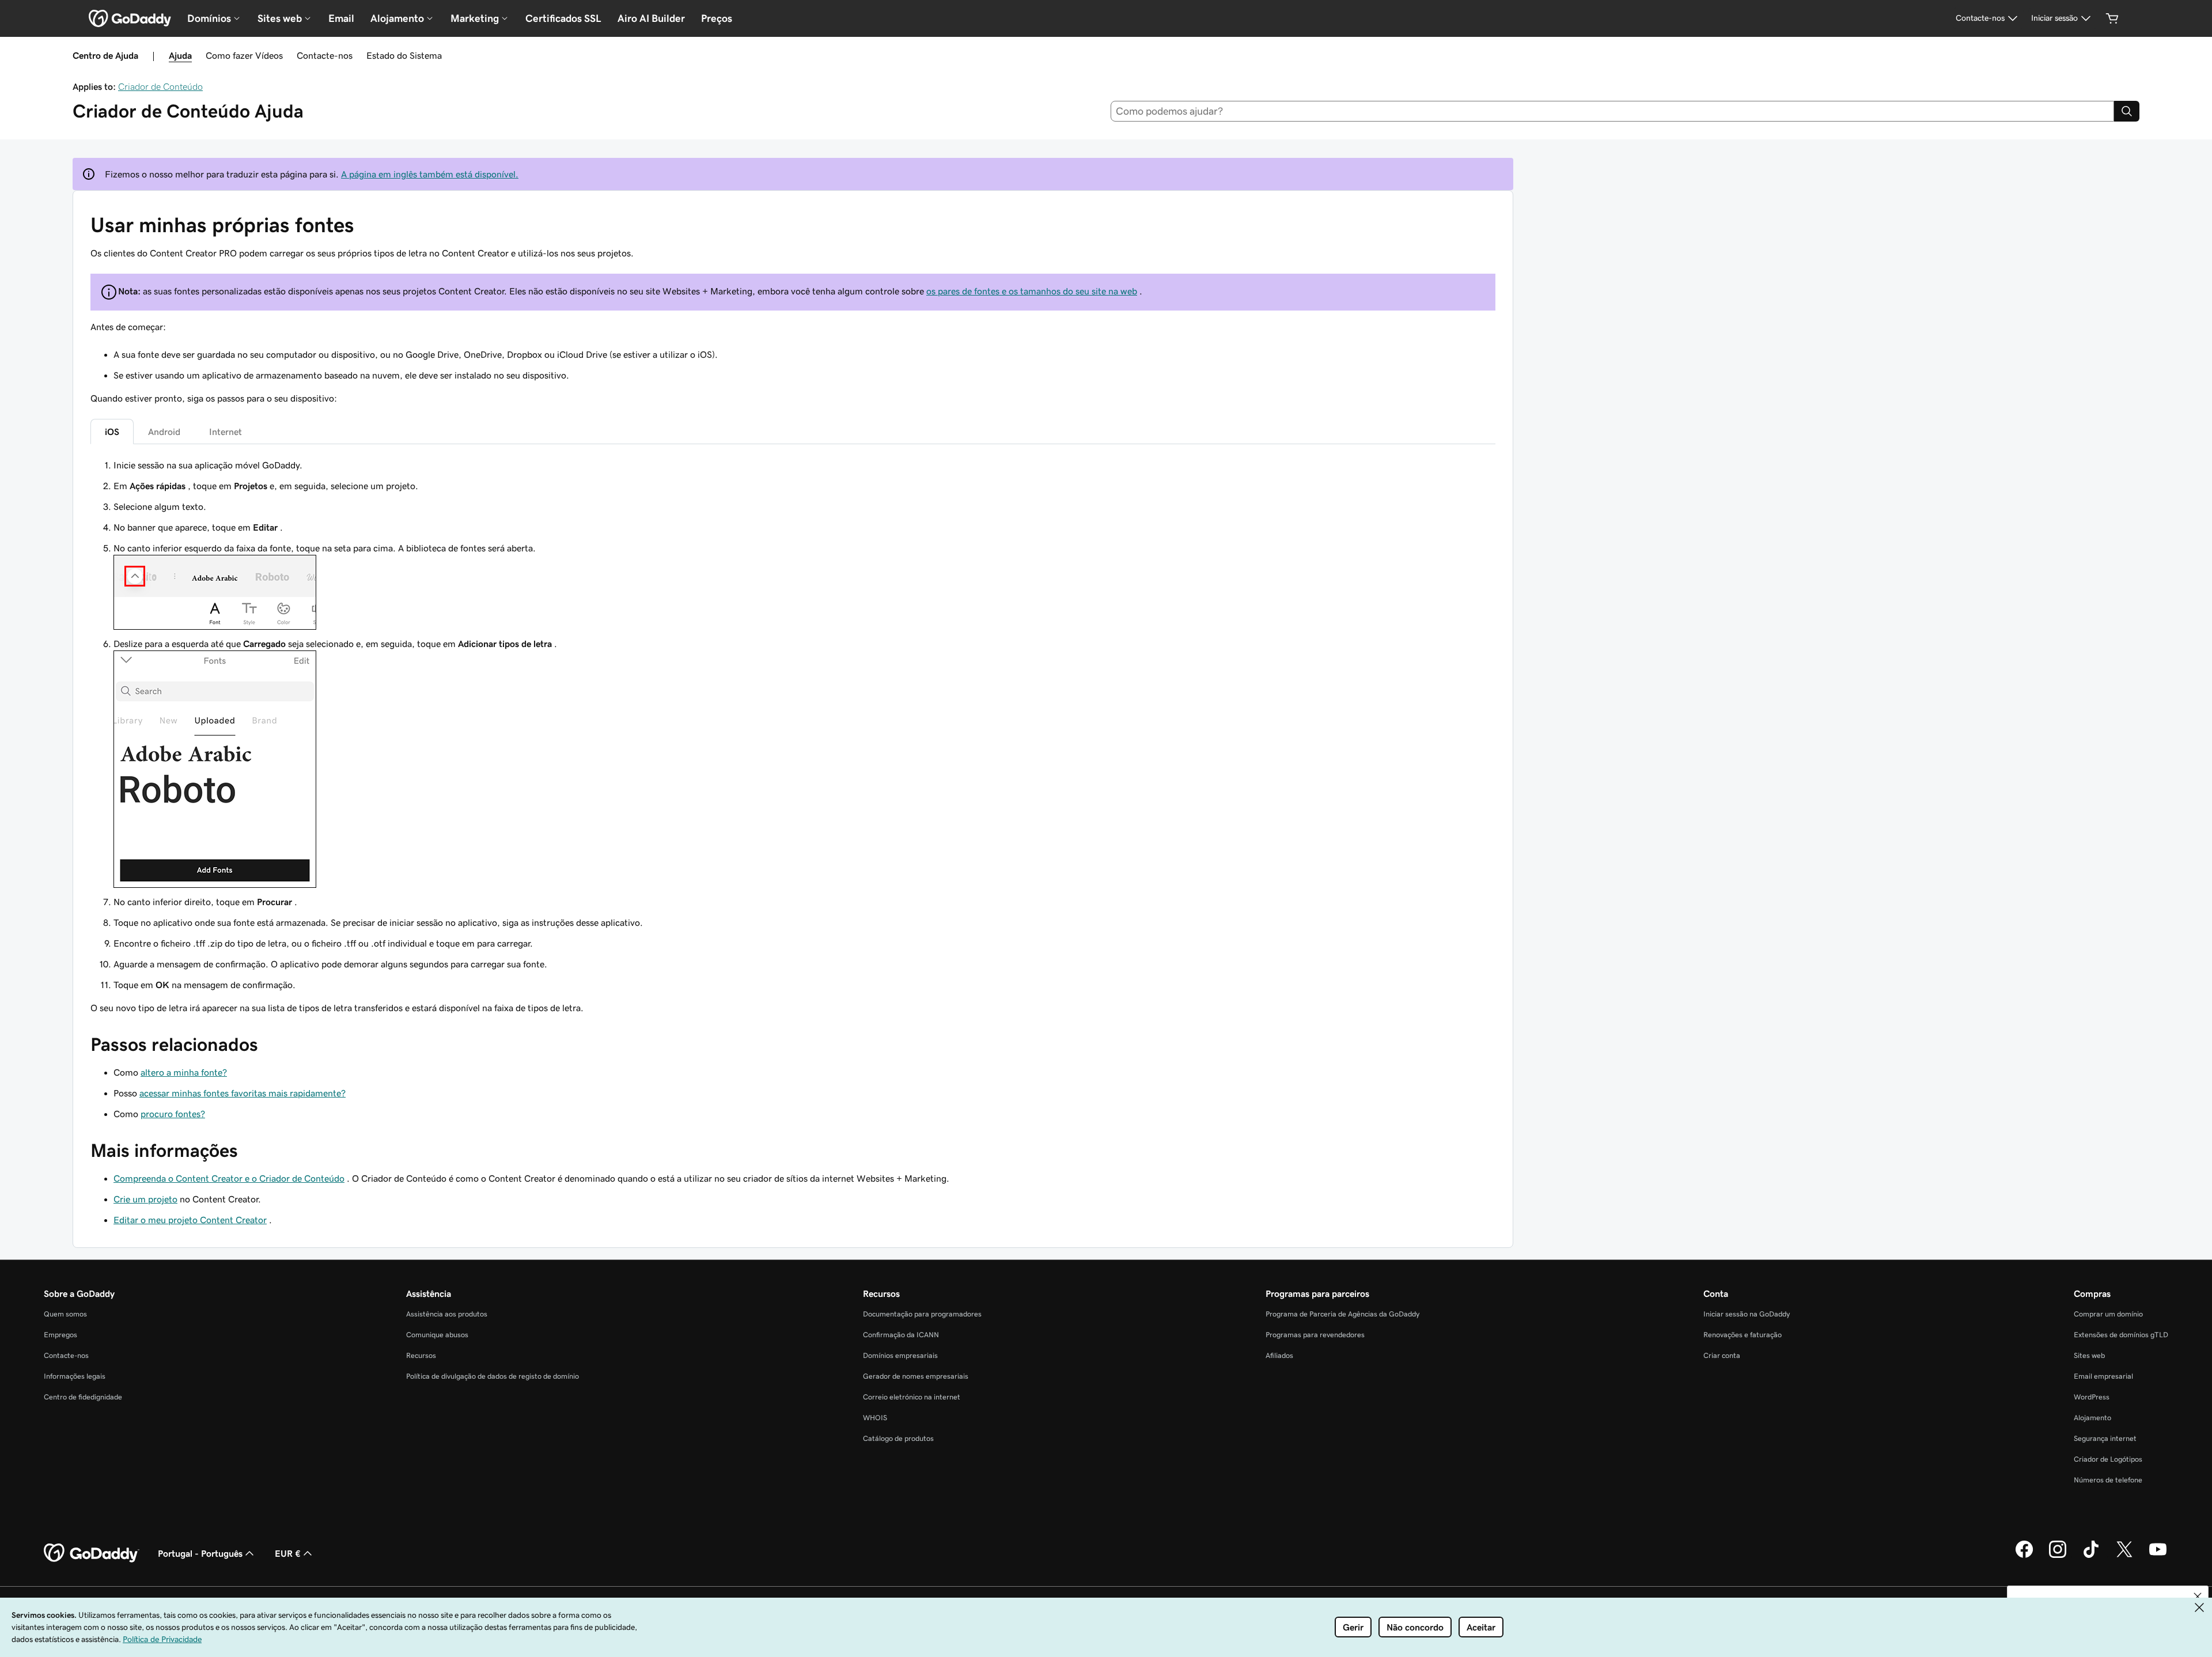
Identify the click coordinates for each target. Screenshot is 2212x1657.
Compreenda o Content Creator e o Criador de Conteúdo (229, 1178)
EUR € (288, 1553)
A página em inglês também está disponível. (430, 174)
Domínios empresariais (900, 1355)
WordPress (2092, 1397)
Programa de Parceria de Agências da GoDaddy (1342, 1314)
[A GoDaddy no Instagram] (2058, 1556)
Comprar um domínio (2108, 1314)
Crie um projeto (145, 1199)
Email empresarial (2103, 1376)
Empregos (60, 1335)
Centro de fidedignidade (83, 1397)
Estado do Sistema (404, 55)
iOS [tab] (112, 432)
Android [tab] (164, 432)
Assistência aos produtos (447, 1314)
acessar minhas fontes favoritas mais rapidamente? (243, 1093)
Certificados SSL (563, 18)
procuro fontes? (173, 1114)
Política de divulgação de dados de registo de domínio (493, 1376)
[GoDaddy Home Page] (92, 1553)
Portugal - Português (200, 1553)
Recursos (421, 1355)
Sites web (2089, 1355)
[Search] (2127, 111)
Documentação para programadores (922, 1314)
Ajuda (180, 55)
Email (341, 18)
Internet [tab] (226, 432)
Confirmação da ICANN (901, 1335)
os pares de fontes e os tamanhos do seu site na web (1032, 291)
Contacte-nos (325, 55)
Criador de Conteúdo (160, 86)
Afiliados (1279, 1355)
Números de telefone (2108, 1480)
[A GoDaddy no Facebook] (2024, 1556)
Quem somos (65, 1314)
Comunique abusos (437, 1335)
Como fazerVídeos (244, 55)
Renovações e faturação (1743, 1335)
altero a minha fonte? (184, 1072)
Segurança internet (2105, 1438)
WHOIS (875, 1418)
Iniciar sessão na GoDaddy (1747, 1314)
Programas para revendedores (1315, 1335)
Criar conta (1722, 1355)
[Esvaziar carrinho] (2112, 18)
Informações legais (75, 1376)
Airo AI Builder (651, 18)
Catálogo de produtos (898, 1438)
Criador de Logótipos (2108, 1459)
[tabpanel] (793, 736)
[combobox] (1613, 111)
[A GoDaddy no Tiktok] (2091, 1556)
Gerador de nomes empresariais (916, 1376)
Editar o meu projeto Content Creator (190, 1220)
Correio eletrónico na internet (912, 1397)
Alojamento (2092, 1418)
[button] (2198, 1597)
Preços (717, 18)
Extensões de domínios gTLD (2121, 1335)
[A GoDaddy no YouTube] (2158, 1556)
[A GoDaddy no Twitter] (2124, 1556)
